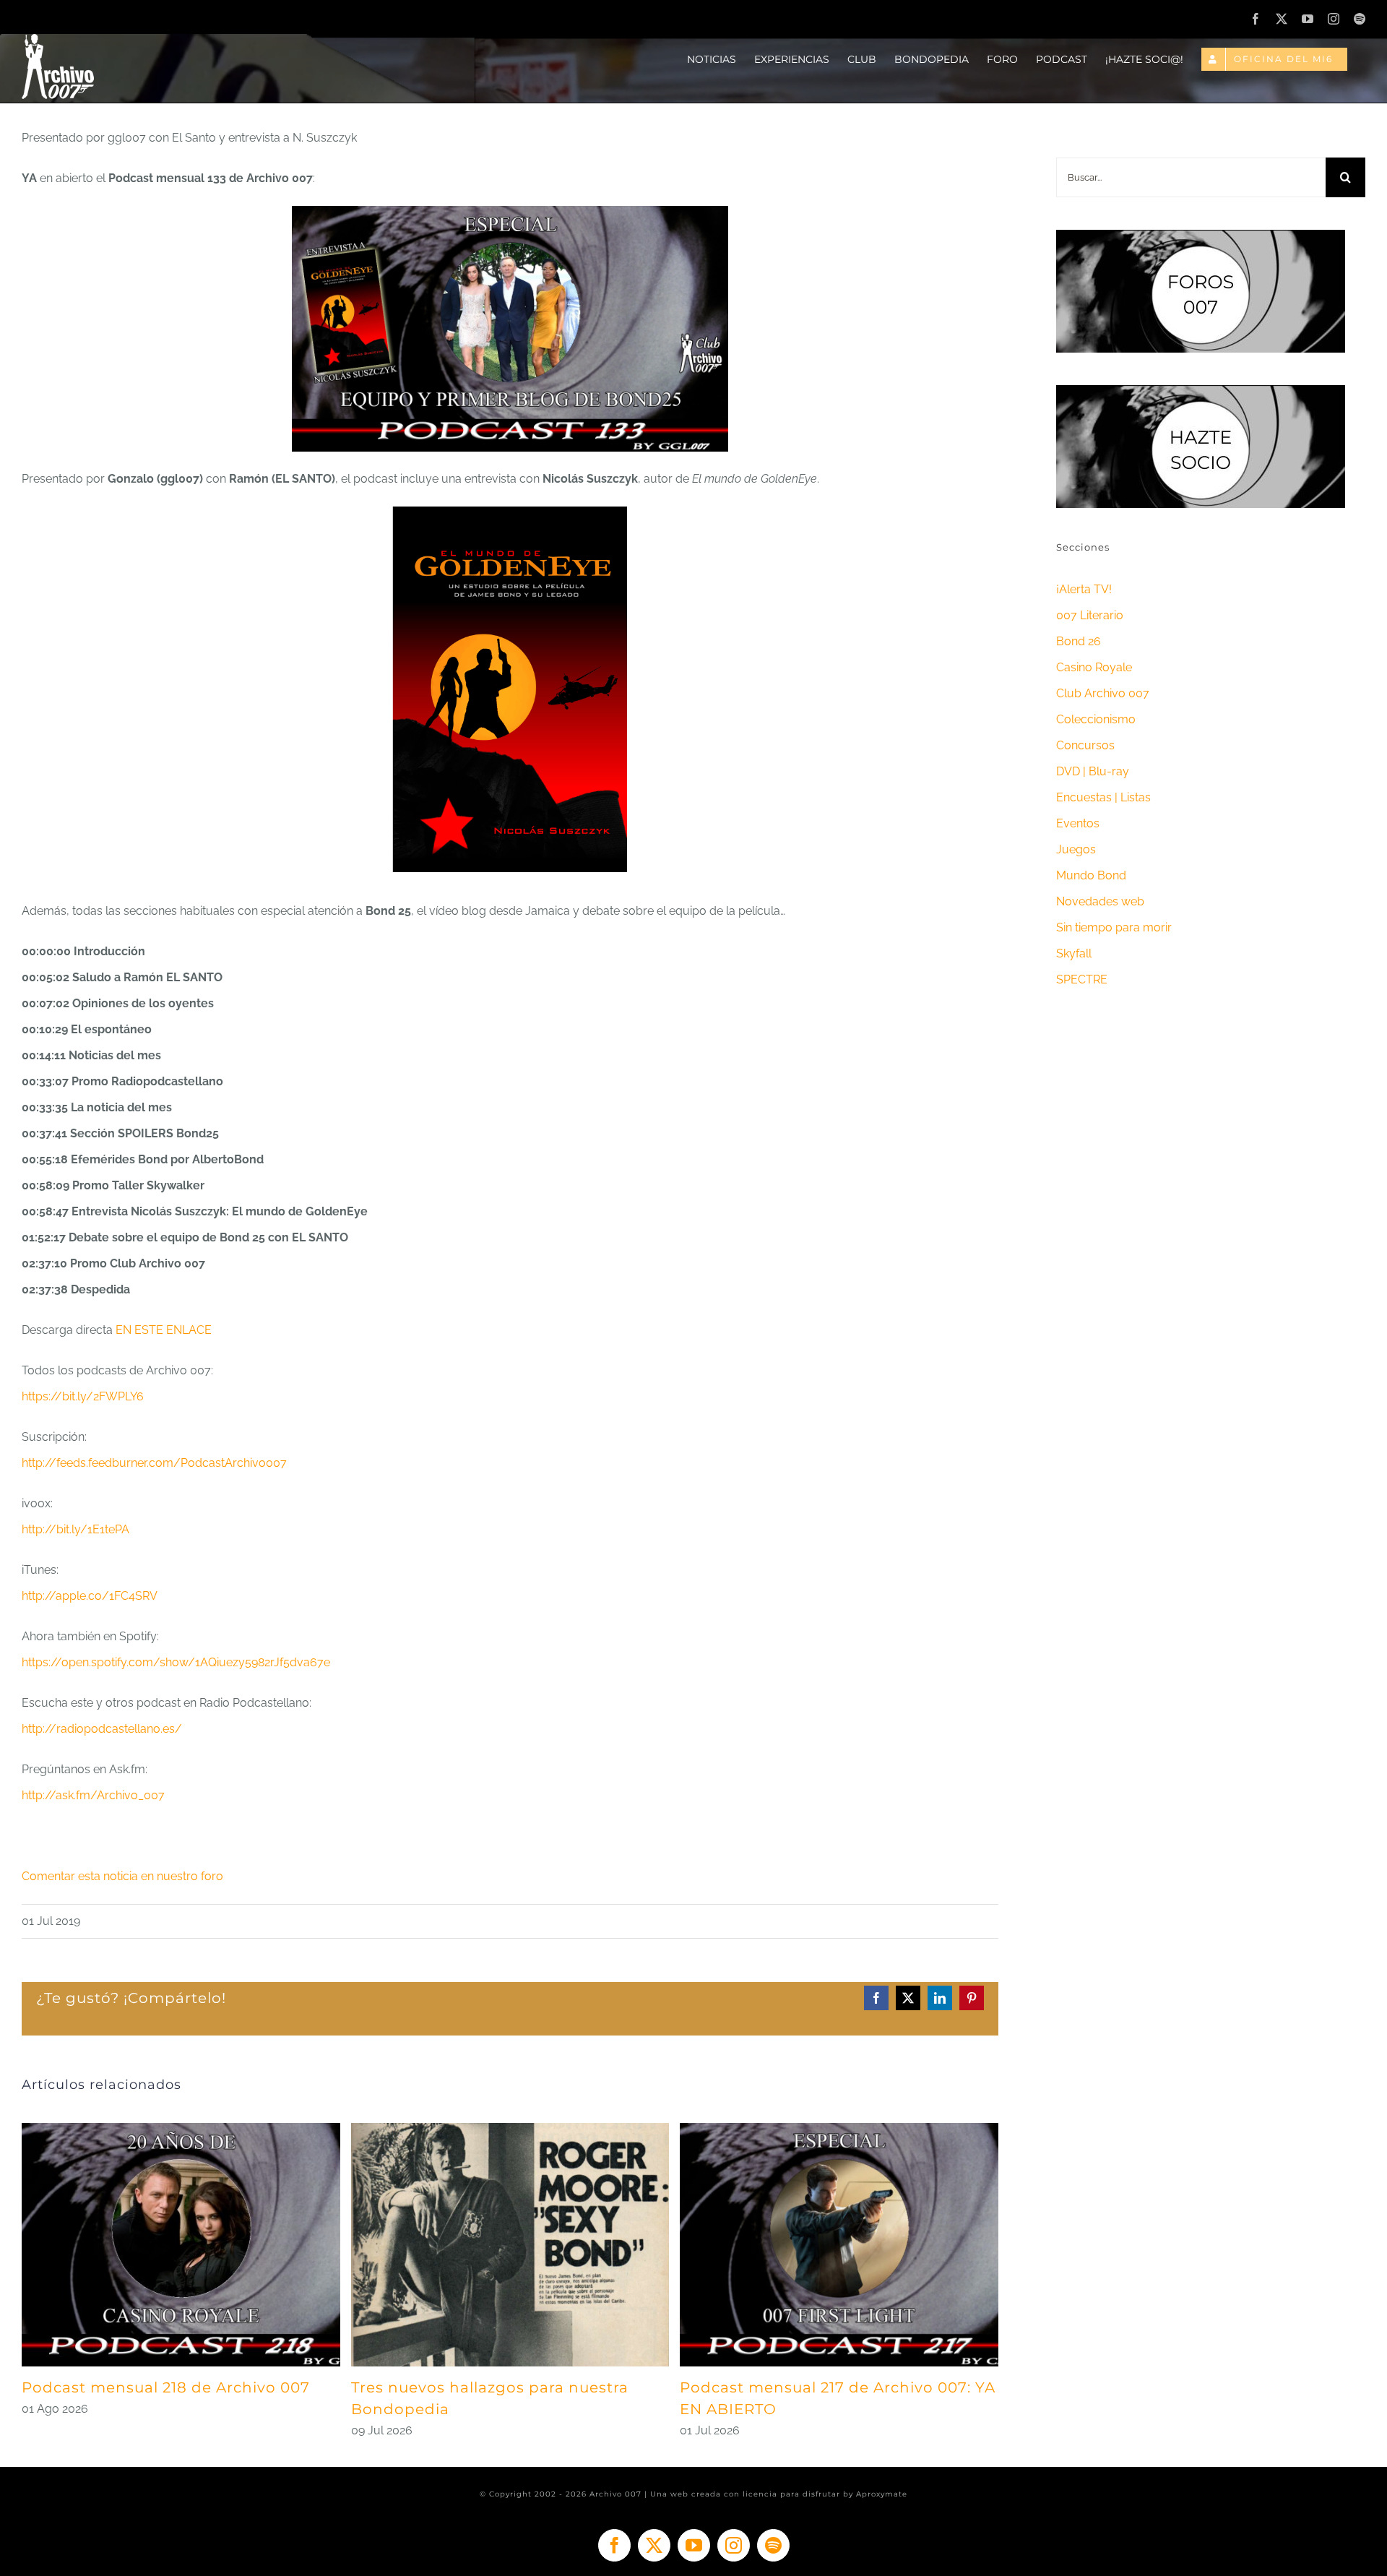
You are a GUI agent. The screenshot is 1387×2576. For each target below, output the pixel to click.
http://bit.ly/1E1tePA (75, 1529)
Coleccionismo (1096, 719)
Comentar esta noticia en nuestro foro (122, 1876)
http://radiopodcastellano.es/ (102, 1729)
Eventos (1078, 823)
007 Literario (1090, 615)
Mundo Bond (1091, 875)
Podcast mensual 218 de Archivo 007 (166, 2387)
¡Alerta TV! (1084, 589)
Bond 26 (1079, 641)
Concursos (1085, 745)
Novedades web (1100, 901)
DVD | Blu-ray (1093, 771)
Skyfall (1074, 953)
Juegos (1076, 849)
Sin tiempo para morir (1114, 927)
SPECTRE (1082, 979)
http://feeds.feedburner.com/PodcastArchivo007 (154, 1463)
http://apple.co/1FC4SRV (90, 1596)
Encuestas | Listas (1103, 797)
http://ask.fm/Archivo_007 (93, 1795)
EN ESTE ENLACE (164, 1330)
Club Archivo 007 (1103, 693)
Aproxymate (882, 2494)
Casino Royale (1094, 667)
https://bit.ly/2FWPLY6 (83, 1396)
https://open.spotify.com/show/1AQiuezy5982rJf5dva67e (176, 1662)
